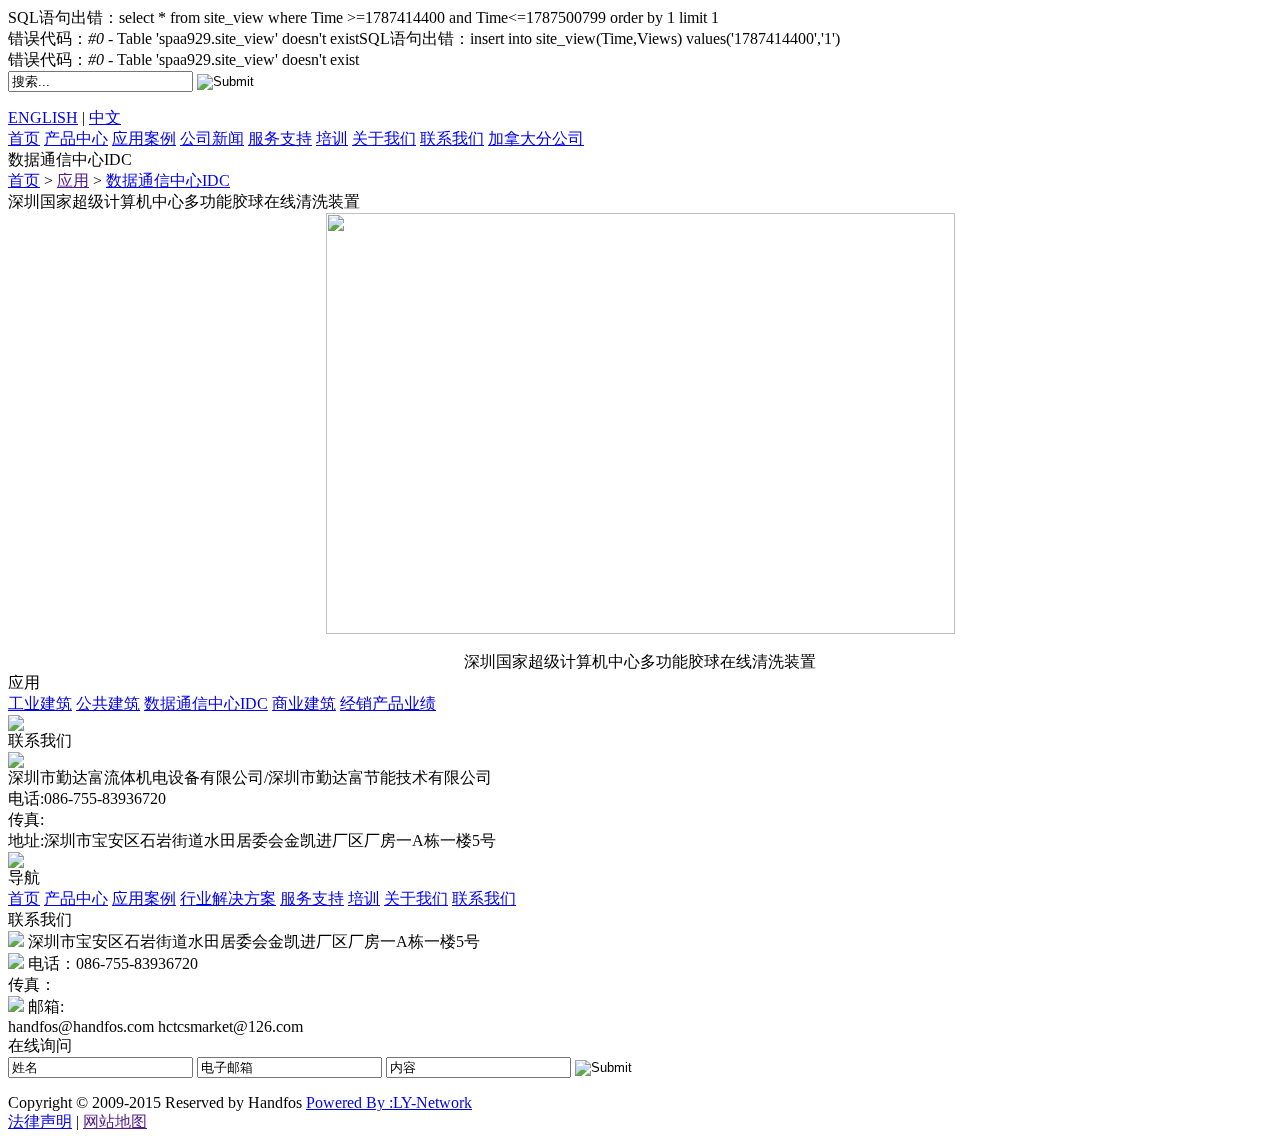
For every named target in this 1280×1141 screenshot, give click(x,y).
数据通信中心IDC (168, 180)
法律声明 (40, 1121)
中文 (105, 117)
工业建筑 (40, 703)
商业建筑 (304, 703)
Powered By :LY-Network (389, 1102)
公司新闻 (212, 138)
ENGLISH (43, 117)
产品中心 (76, 138)
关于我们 (384, 138)
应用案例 (144, 138)
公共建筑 (108, 703)
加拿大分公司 (536, 138)
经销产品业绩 (388, 703)
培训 (332, 138)
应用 (73, 180)
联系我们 (452, 138)
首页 (24, 138)
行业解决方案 (228, 898)
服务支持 (280, 138)
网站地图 (115, 1121)
